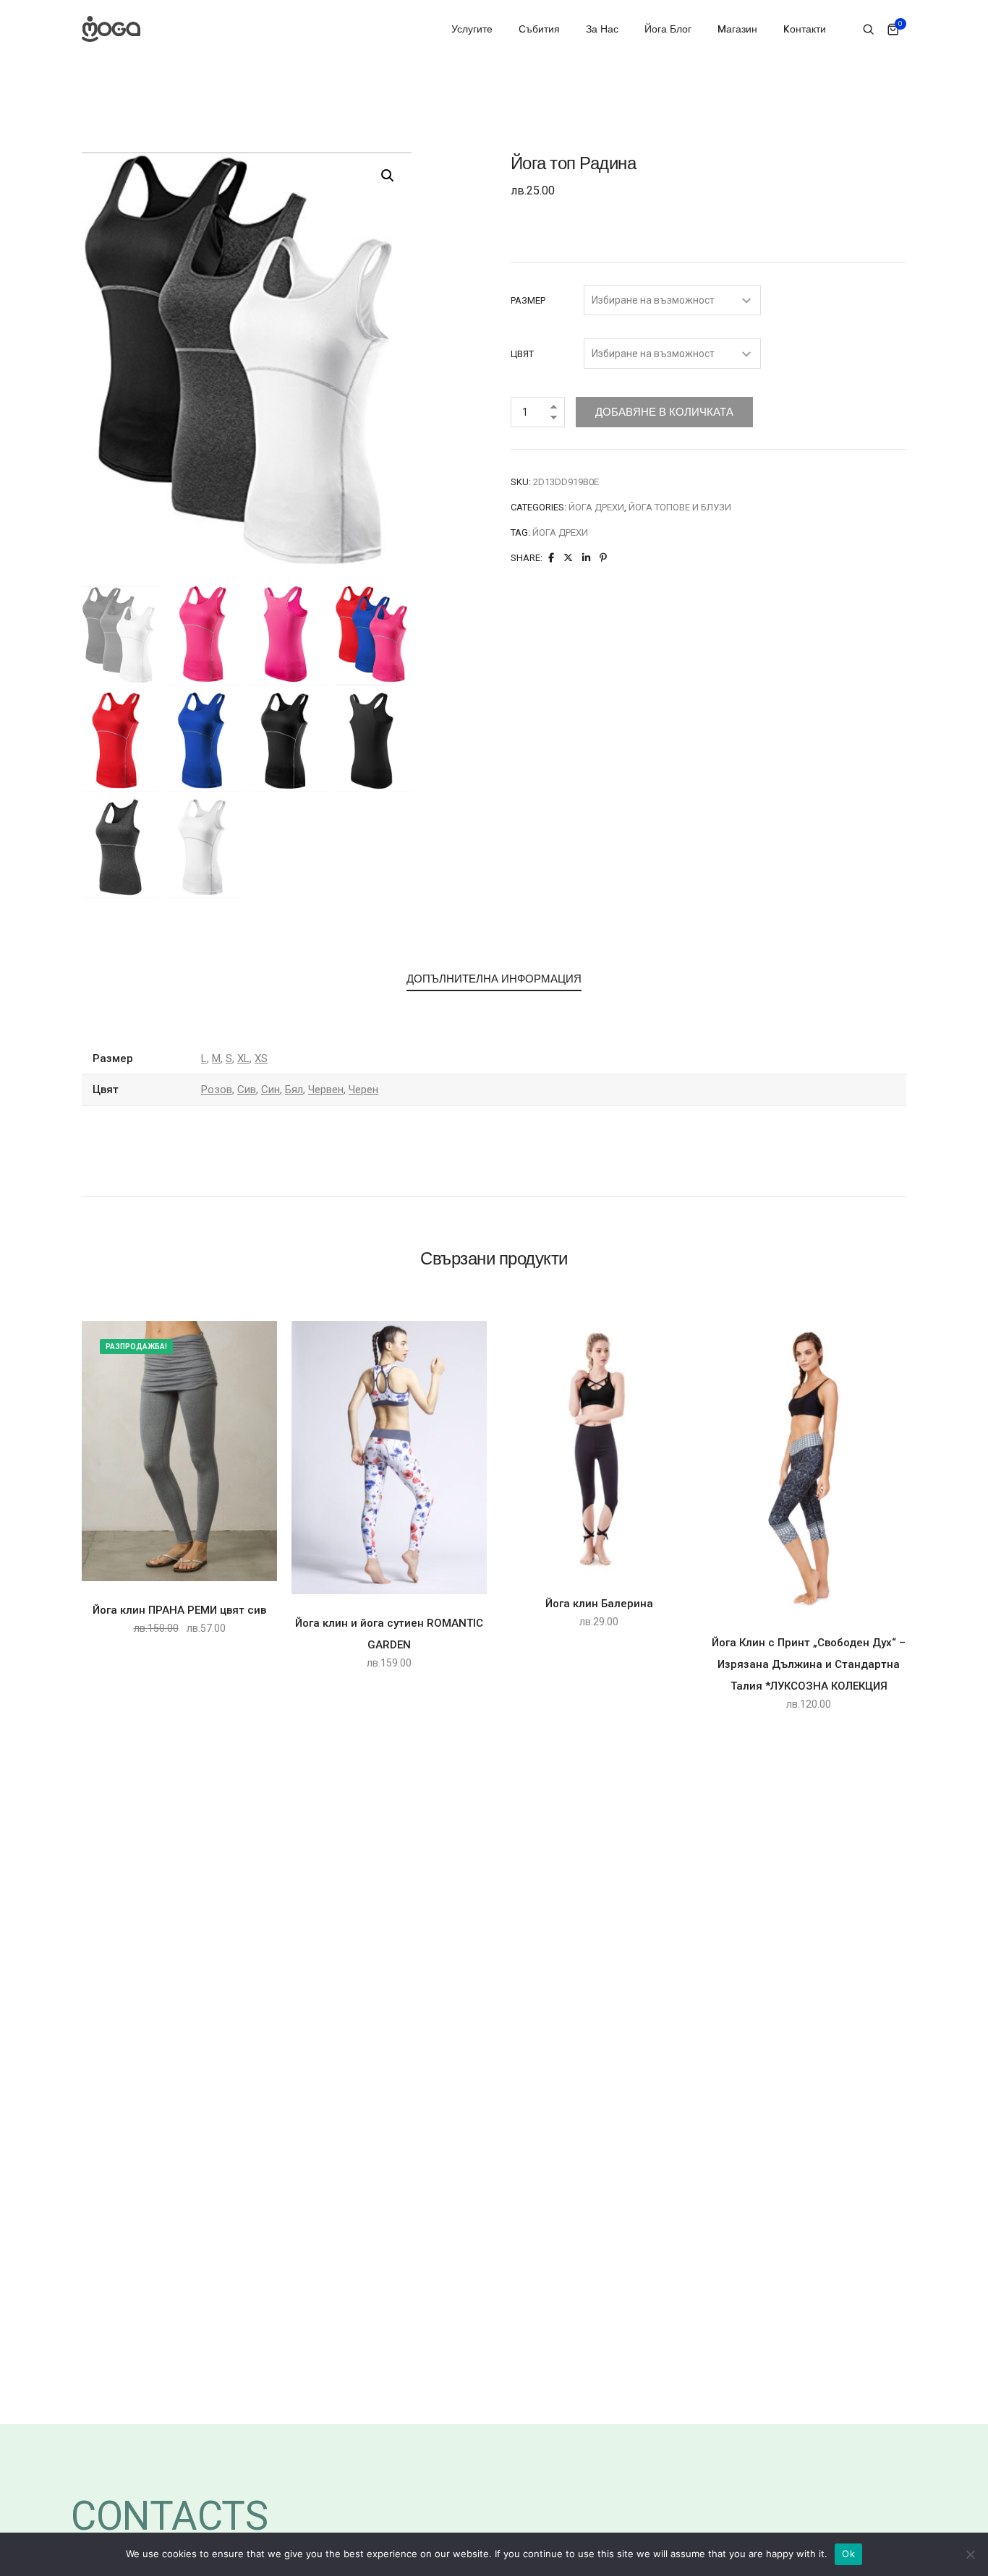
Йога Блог (668, 29)
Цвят (522, 354)
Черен (363, 1090)
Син (271, 1090)
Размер (528, 300)
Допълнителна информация (494, 979)
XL (243, 1058)
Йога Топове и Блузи (680, 507)
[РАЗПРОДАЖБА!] (179, 1450)
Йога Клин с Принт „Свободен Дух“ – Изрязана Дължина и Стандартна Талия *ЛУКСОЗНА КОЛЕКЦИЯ (809, 1664)
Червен (326, 1090)
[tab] (494, 980)
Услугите (472, 29)
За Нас (602, 29)
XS (261, 1058)
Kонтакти (805, 29)
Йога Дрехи (596, 507)
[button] (388, 176)
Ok (848, 2554)
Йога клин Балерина (599, 1604)
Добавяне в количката (664, 412)
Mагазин (737, 29)
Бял (294, 1090)
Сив (247, 1090)
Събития (539, 29)
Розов (217, 1090)
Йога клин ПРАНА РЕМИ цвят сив (179, 1610)
